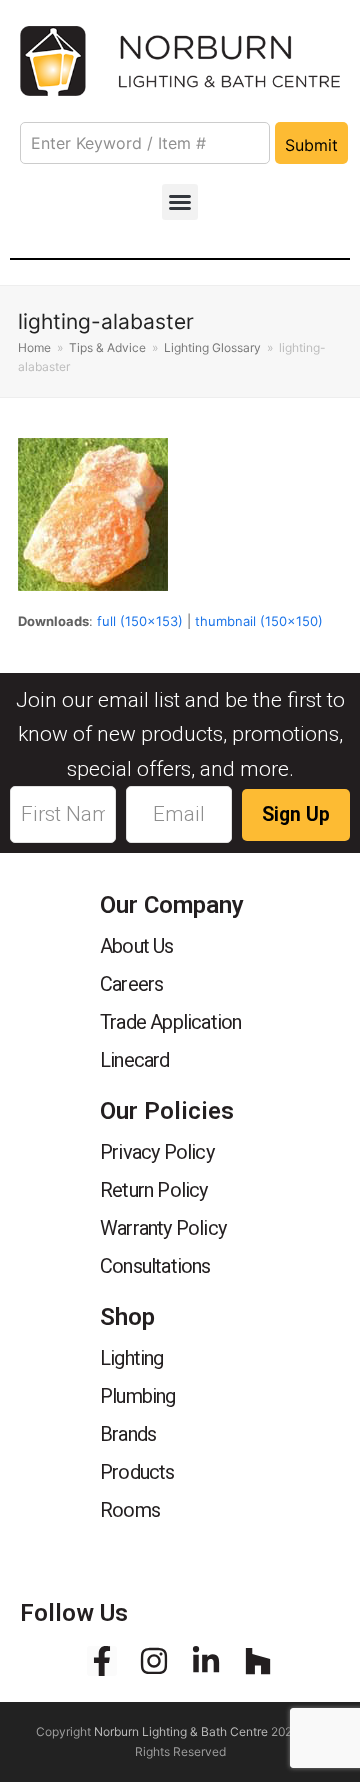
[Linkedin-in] (206, 1661)
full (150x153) (140, 621)
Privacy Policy (157, 1152)
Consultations (155, 1266)
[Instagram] (154, 1661)
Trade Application (170, 1022)
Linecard (135, 1060)
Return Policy (154, 1190)
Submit (311, 145)
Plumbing (138, 1396)
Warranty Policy (163, 1228)
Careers (131, 984)
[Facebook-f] (102, 1661)
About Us (137, 946)
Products (137, 1472)
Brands (128, 1434)
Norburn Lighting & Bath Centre (181, 1731)
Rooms (130, 1510)
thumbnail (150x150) (259, 621)
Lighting (132, 1358)
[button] (180, 202)
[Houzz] (258, 1661)
